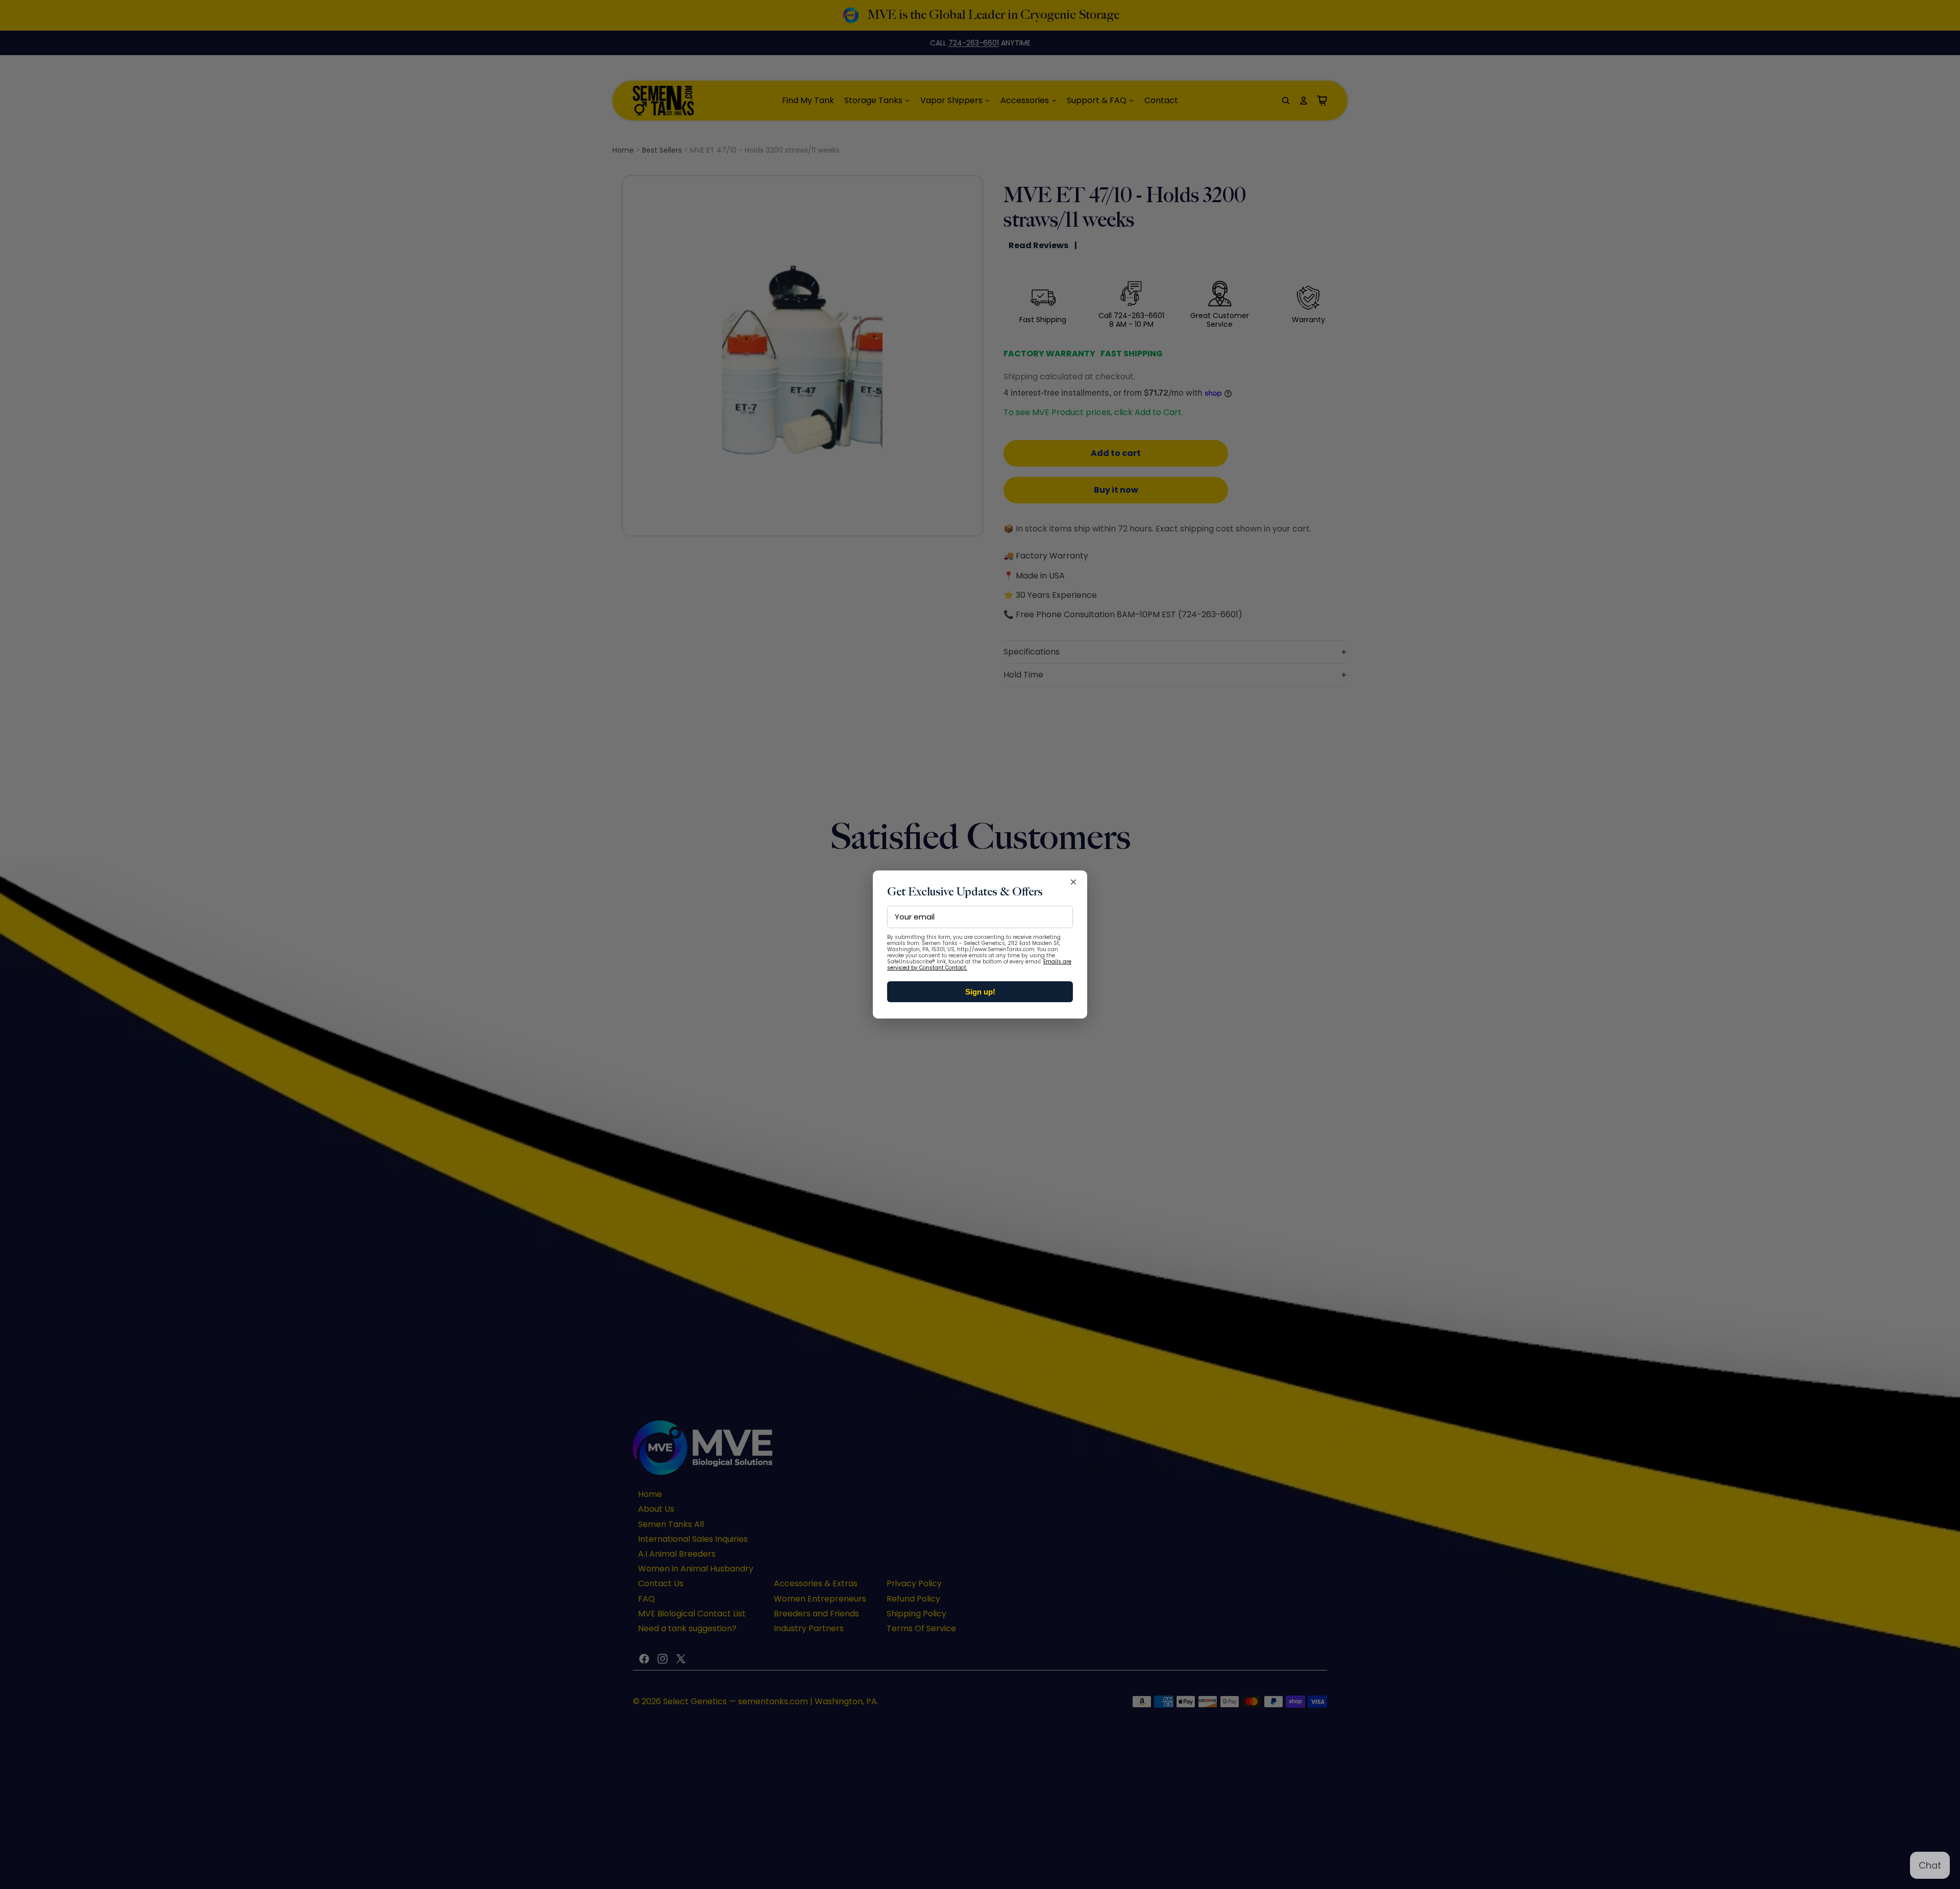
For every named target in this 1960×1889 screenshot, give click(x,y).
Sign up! (980, 992)
